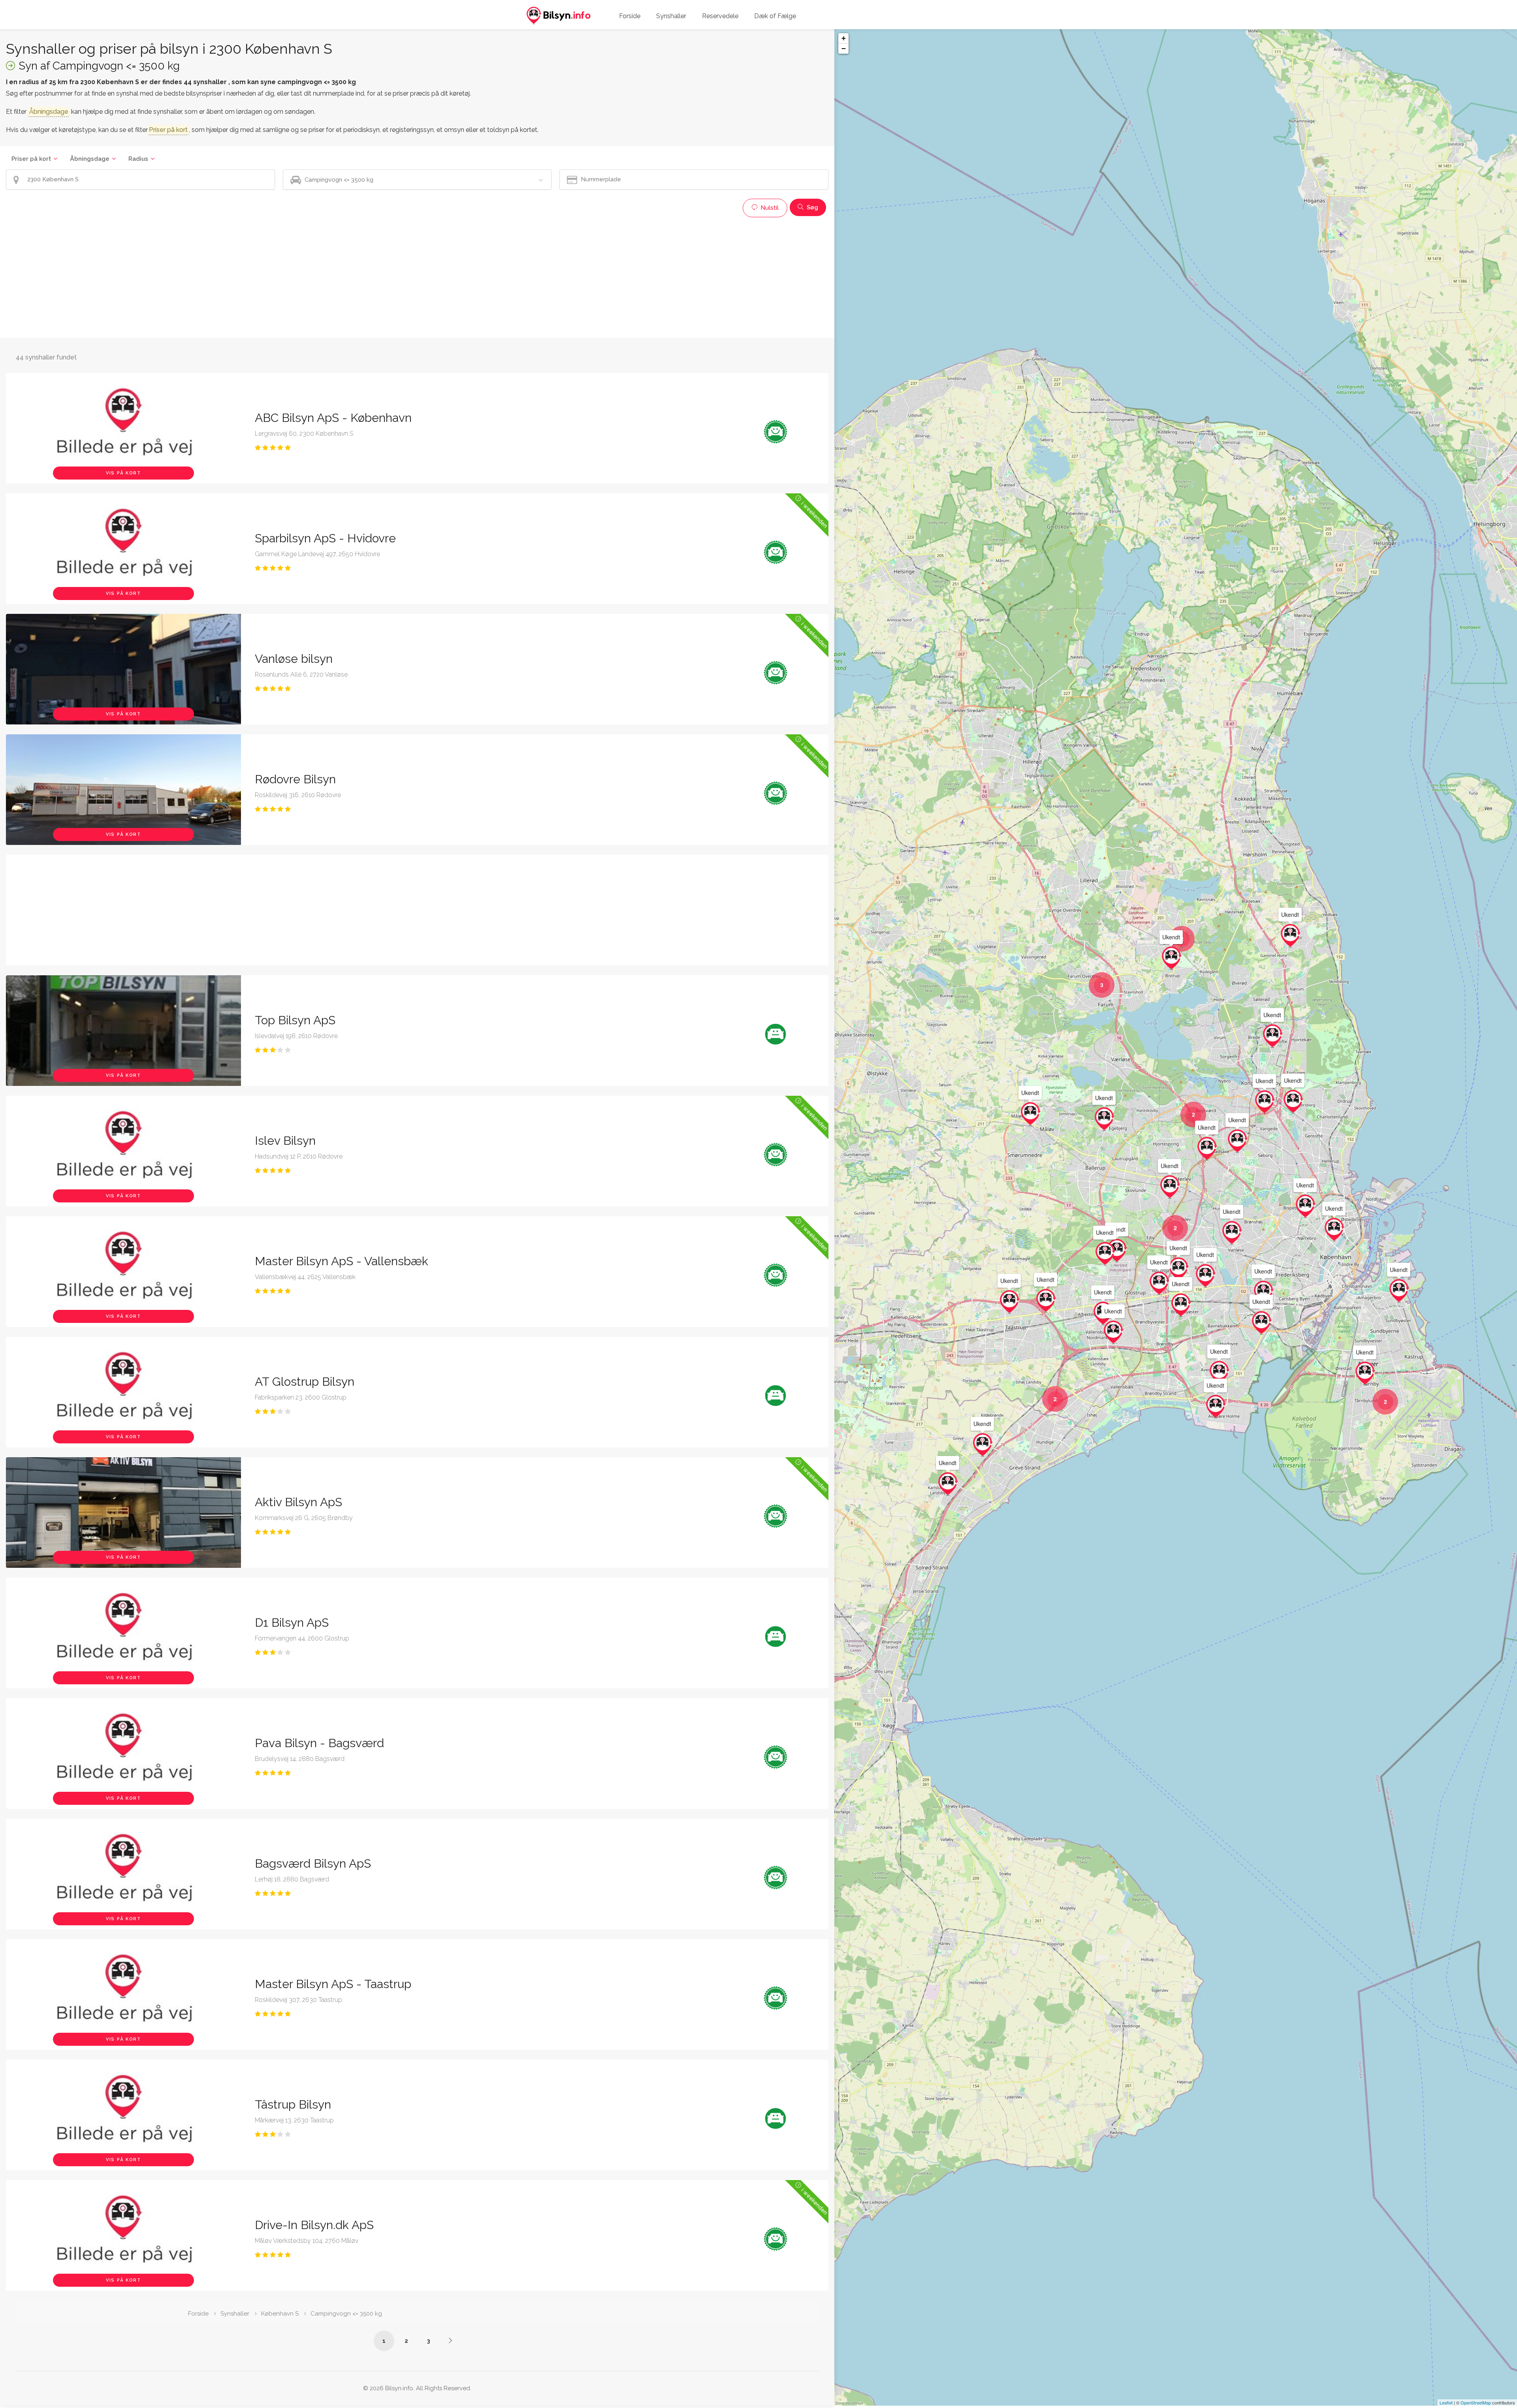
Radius (138, 159)
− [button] (844, 48)
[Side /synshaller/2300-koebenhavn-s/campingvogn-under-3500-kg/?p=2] (450, 2340)
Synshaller (671, 16)
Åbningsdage (90, 159)
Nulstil (769, 208)
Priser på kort (31, 159)
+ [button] (844, 38)
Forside (630, 16)
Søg (812, 207)
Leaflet (1446, 2402)
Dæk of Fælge (775, 16)
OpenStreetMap (1476, 2402)
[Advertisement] (243, 277)
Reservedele (720, 16)
